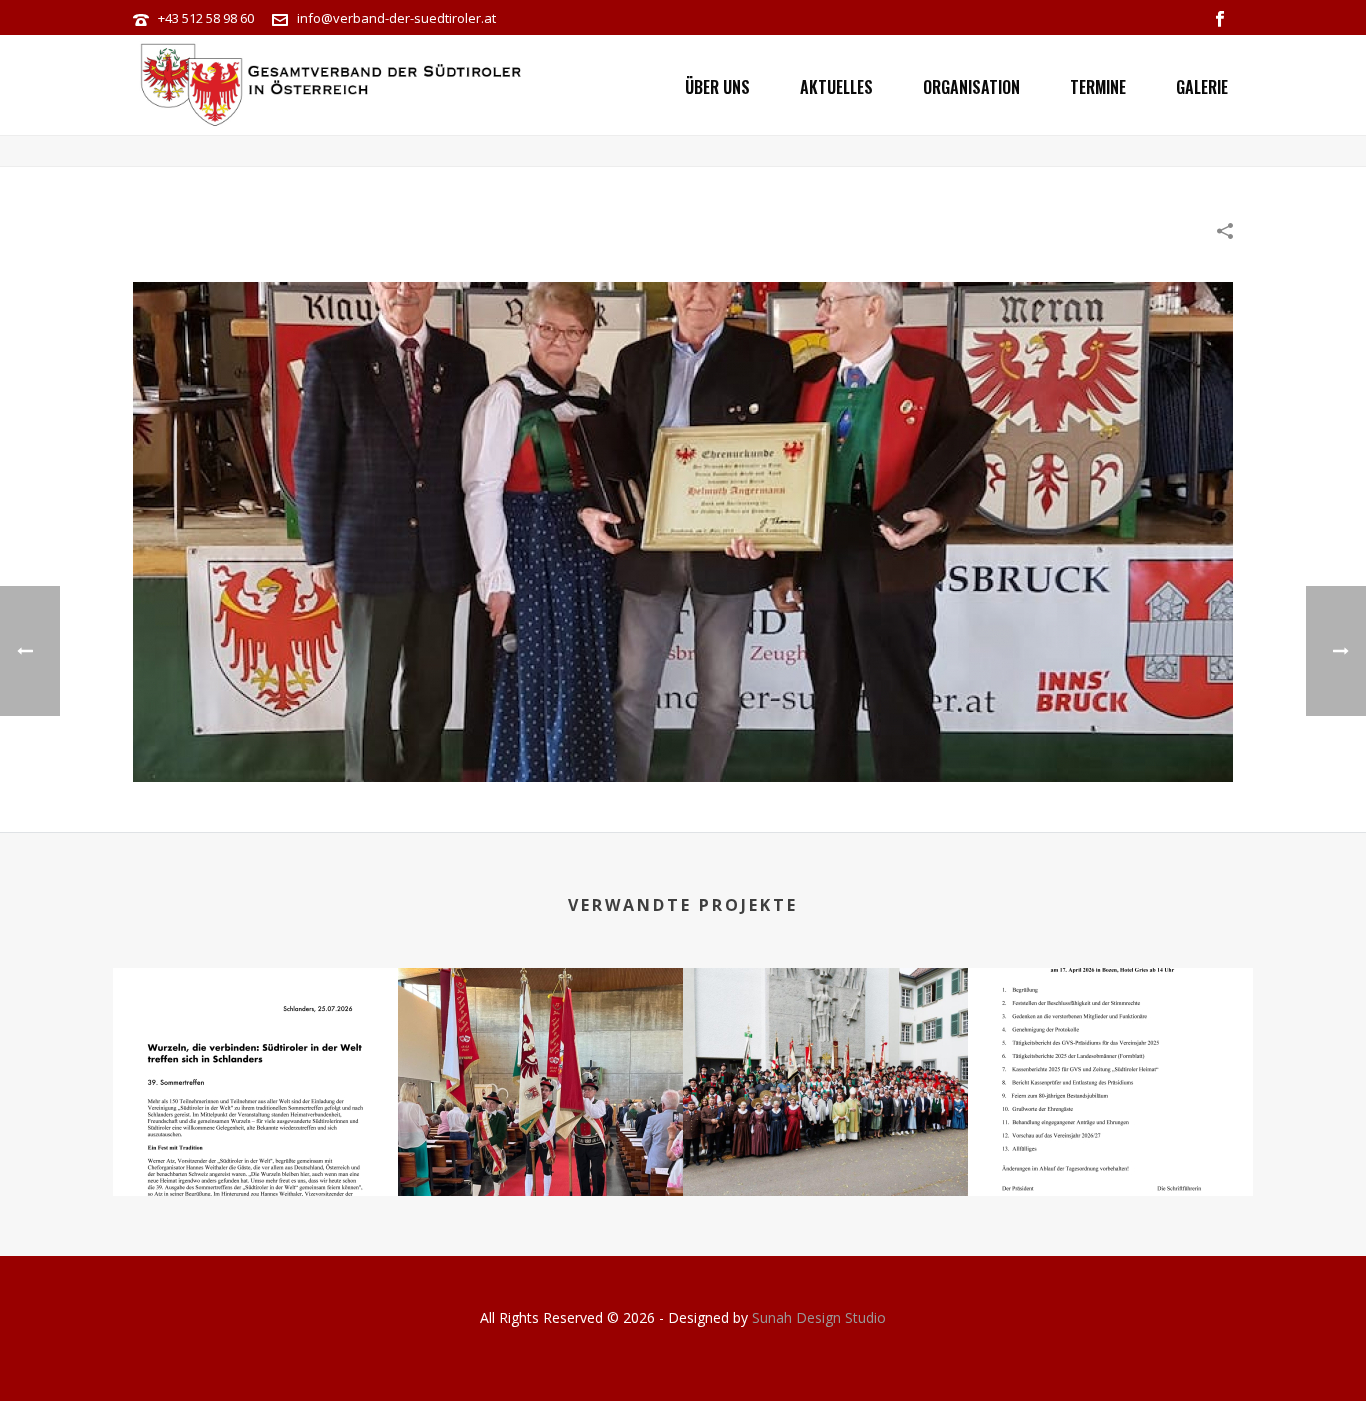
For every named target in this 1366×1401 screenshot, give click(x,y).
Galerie (1202, 87)
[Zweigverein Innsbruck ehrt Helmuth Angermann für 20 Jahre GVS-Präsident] (683, 530)
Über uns (717, 87)
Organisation (971, 87)
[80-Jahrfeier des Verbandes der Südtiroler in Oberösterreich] (540, 1047)
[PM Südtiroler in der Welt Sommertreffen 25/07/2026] (255, 1047)
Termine (1098, 87)
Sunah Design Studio (819, 1317)
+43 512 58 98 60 (206, 18)
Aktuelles (836, 87)
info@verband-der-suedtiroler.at (396, 18)
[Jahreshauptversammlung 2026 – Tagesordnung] (1110, 1047)
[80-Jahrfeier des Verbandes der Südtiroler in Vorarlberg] (825, 1047)
